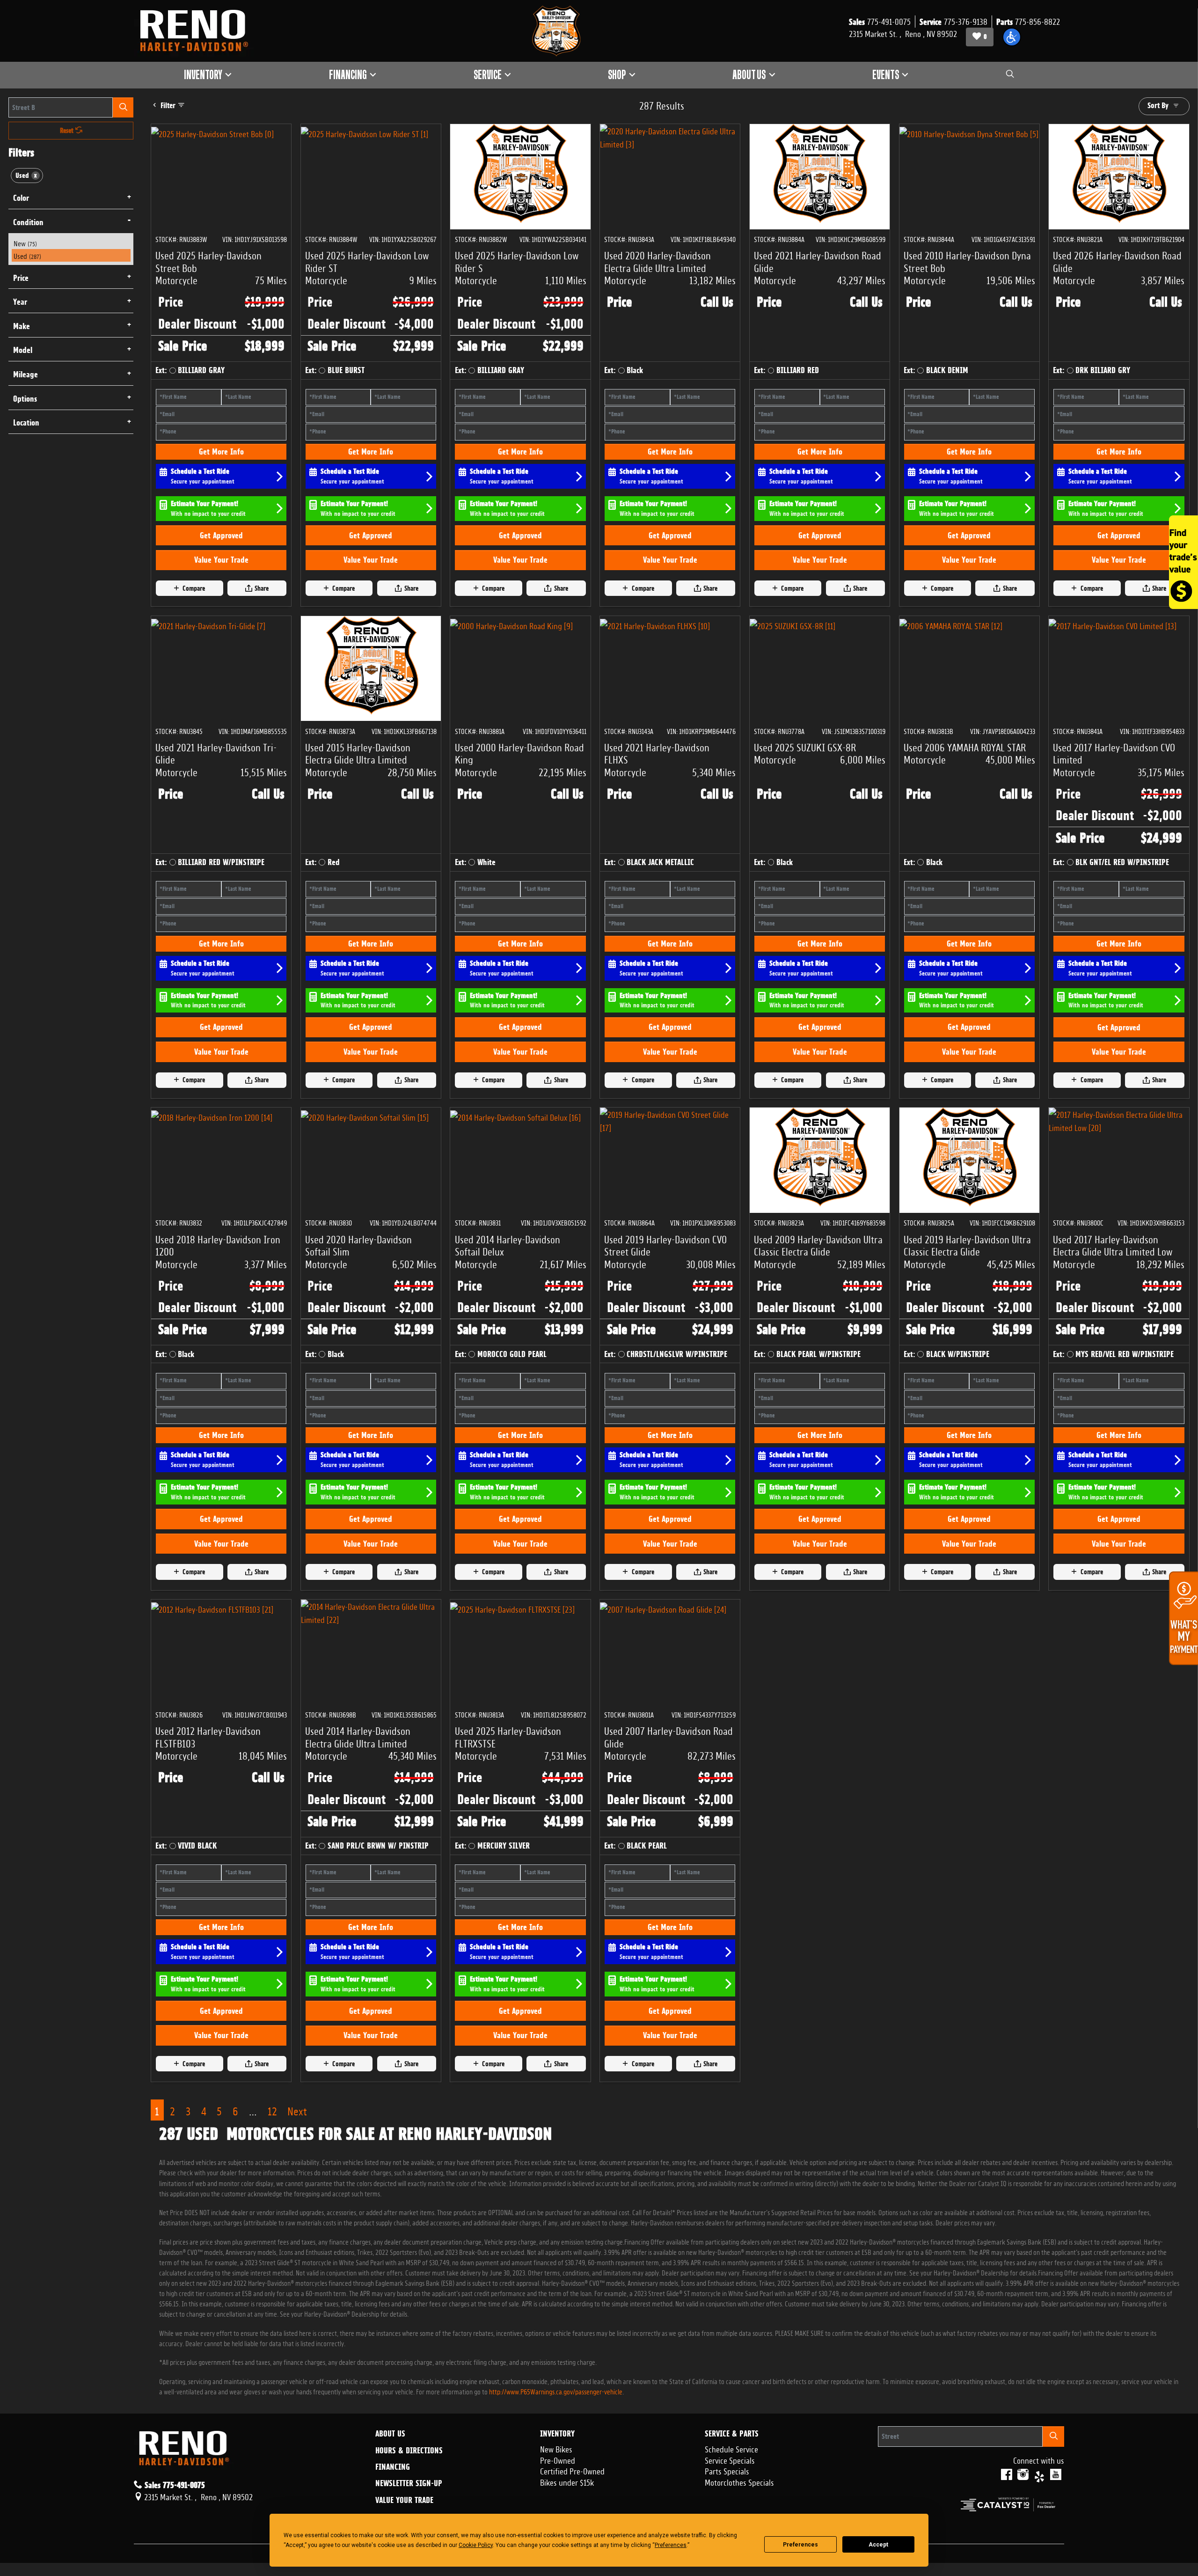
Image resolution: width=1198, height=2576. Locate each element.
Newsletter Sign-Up (409, 2483)
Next (297, 2110)
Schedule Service (731, 2448)
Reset (68, 131)
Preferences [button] (671, 2545)
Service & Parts (732, 2434)
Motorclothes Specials (739, 2481)
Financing (393, 2467)
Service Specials (730, 2459)
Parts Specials (727, 2470)
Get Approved (221, 535)
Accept (878, 2545)
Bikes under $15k (567, 2481)
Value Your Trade (221, 560)
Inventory (557, 2434)
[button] (1012, 37)
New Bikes (556, 2448)
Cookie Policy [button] (476, 2545)
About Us (390, 2434)
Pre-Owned (558, 2459)
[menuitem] (71, 243)
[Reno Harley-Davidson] (198, 31)
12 (272, 2110)
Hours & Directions (409, 2451)
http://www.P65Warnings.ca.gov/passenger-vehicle (556, 2391)
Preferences (800, 2545)
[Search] (123, 107)
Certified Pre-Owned (572, 2470)
